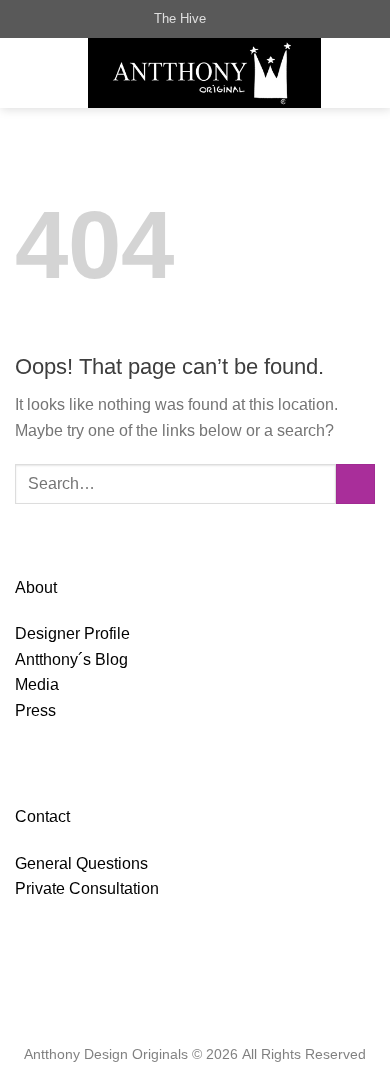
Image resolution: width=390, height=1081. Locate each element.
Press (35, 710)
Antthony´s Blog (71, 659)
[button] (27, 72)
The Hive (180, 18)
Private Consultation (87, 888)
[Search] (227, 19)
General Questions (81, 863)
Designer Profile (72, 633)
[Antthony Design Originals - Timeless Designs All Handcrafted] (204, 73)
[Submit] (355, 483)
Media (37, 684)
